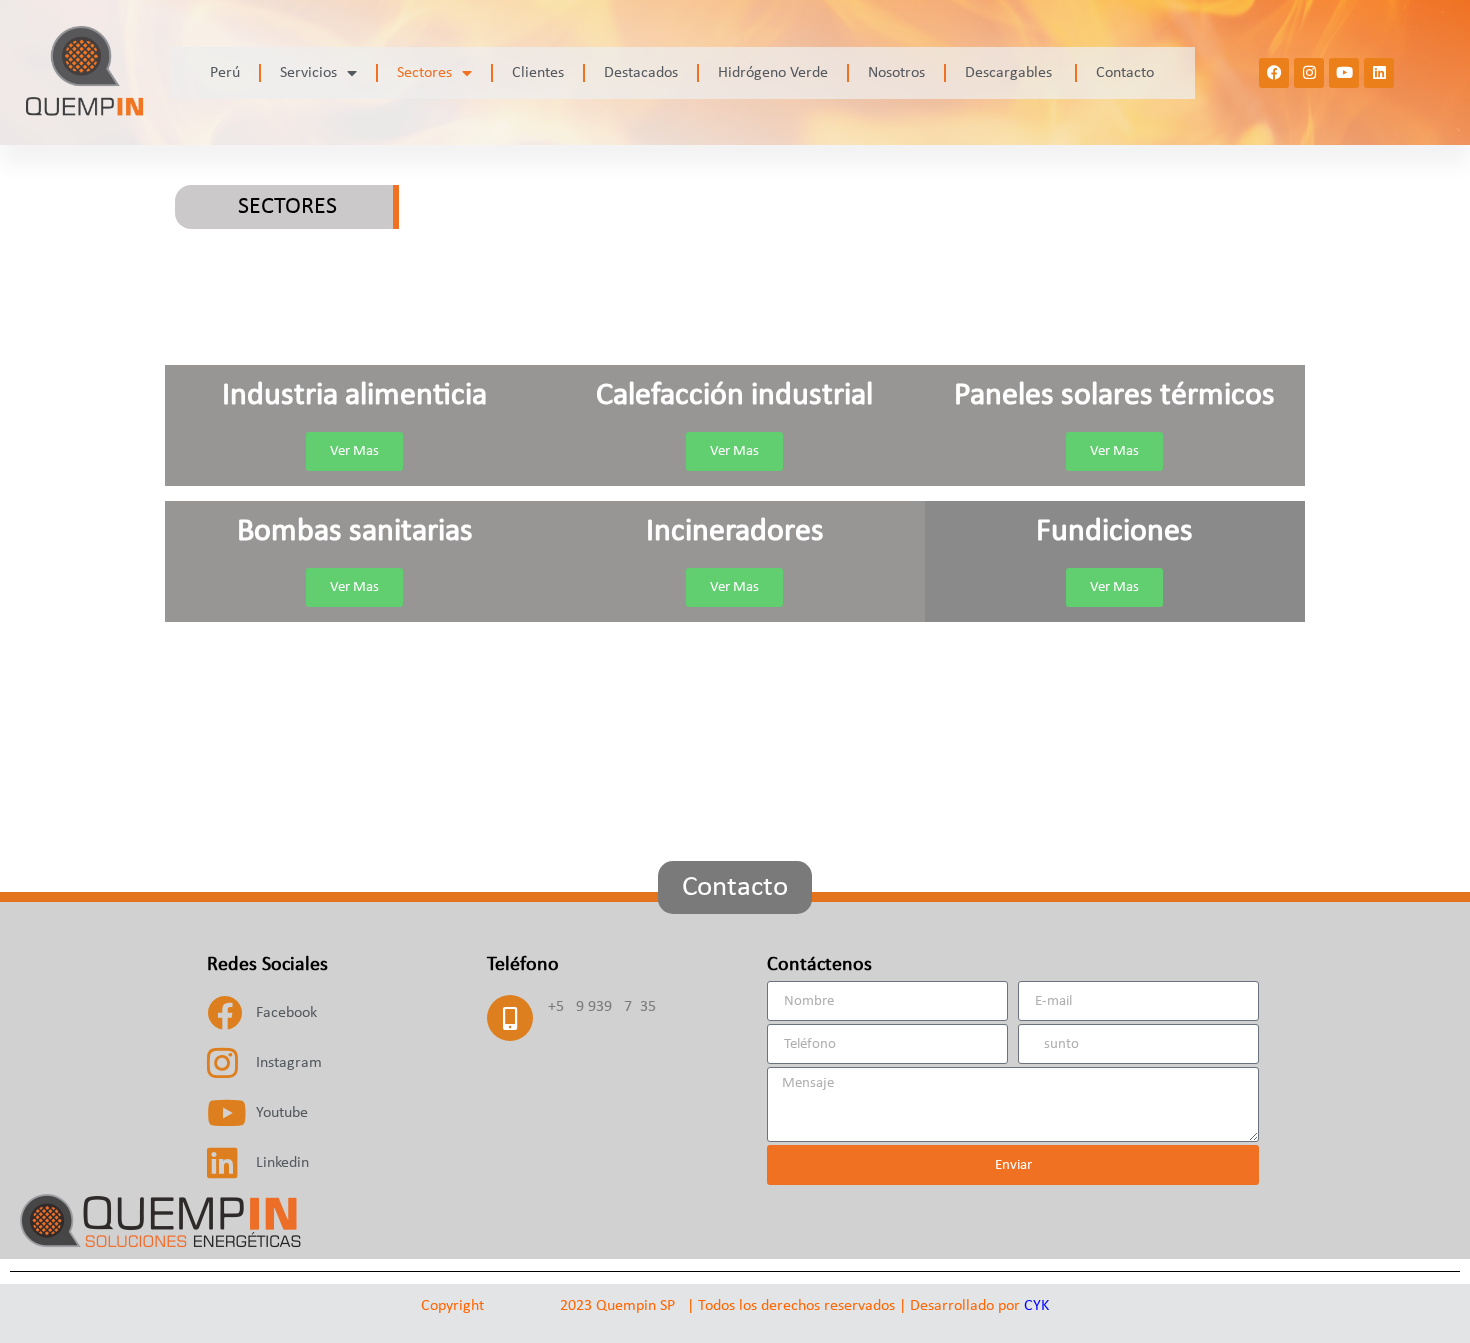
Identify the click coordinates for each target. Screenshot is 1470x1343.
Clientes (538, 73)
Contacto (1125, 73)
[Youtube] (1344, 73)
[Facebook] (1274, 73)
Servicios (308, 73)
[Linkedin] (1379, 73)
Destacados (641, 73)
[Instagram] (1309, 73)
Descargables (1010, 73)
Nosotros (896, 73)
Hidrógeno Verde (773, 73)
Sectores (424, 73)
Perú (225, 73)
